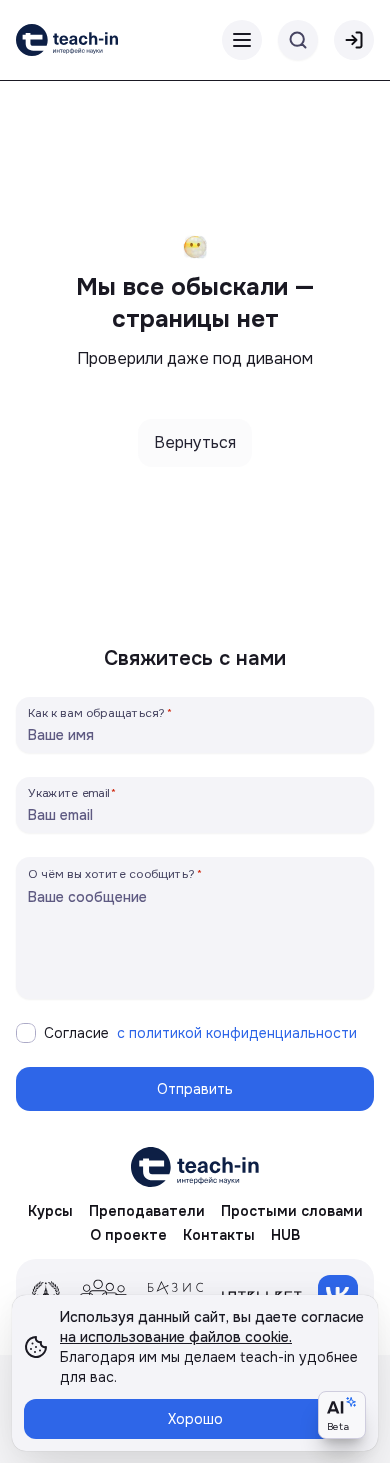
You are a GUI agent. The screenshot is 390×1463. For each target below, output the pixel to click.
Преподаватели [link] (147, 1211)
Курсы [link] (50, 1211)
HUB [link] (285, 1235)
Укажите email (69, 792)
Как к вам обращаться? (97, 712)
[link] (67, 40)
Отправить (195, 1089)
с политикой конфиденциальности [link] (237, 1033)
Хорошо (195, 1419)
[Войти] (354, 40)
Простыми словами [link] (292, 1211)
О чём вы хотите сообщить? (111, 873)
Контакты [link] (219, 1235)
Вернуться (195, 442)
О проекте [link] (128, 1235)
